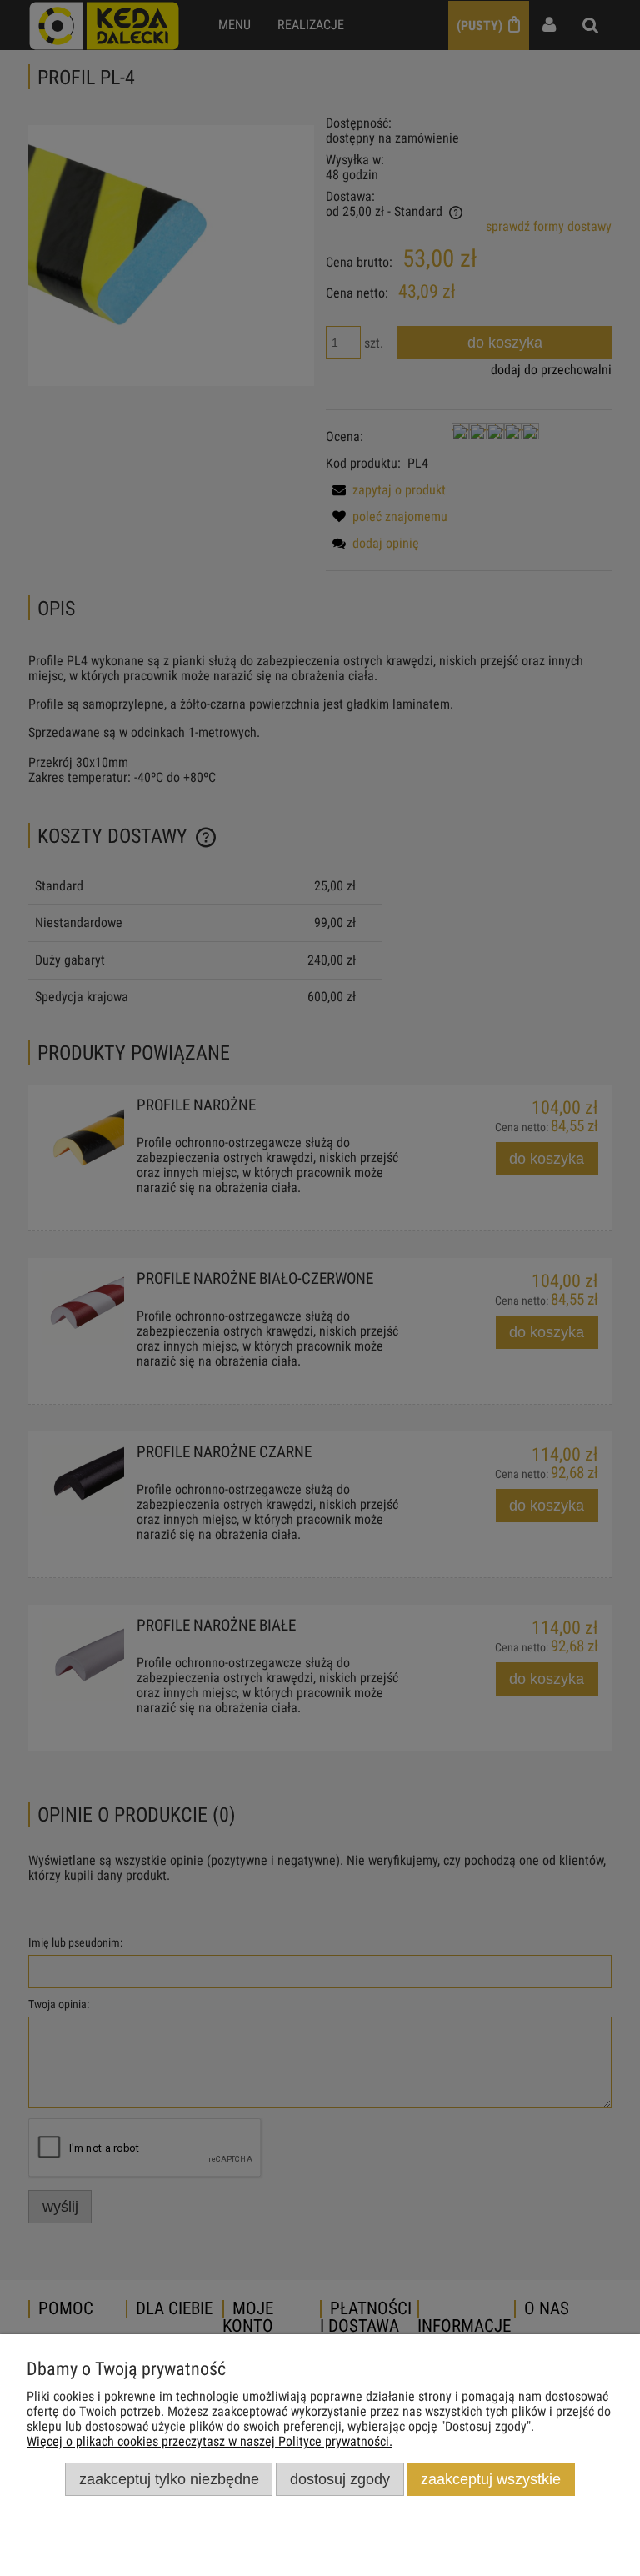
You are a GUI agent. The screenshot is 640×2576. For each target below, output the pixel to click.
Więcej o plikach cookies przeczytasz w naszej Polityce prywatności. (210, 2441)
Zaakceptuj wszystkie (491, 2479)
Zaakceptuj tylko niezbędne (169, 2479)
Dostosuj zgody (340, 2479)
